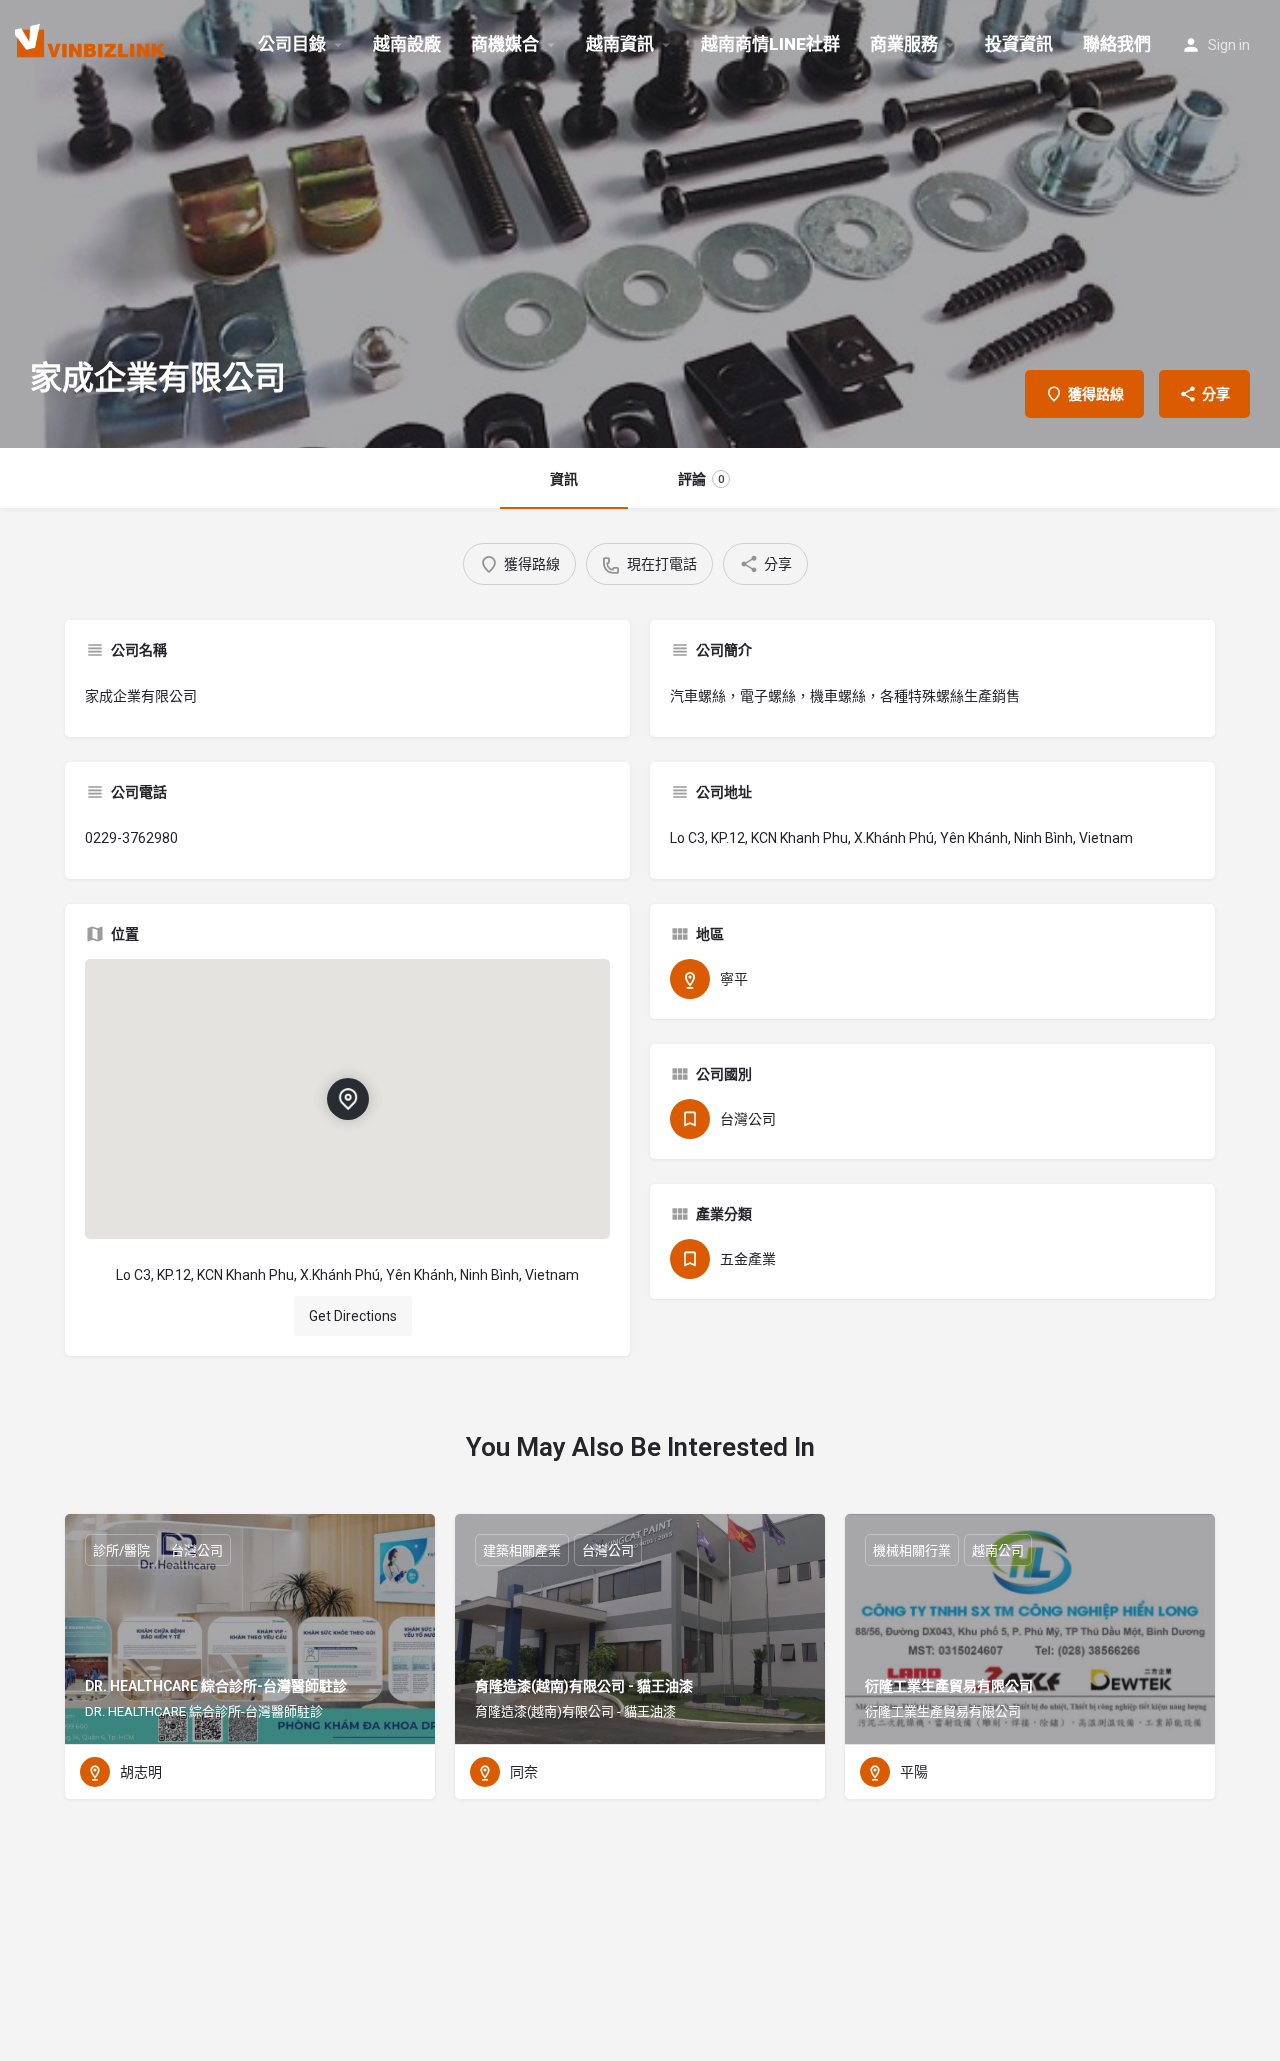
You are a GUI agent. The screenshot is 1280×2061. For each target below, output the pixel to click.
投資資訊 (1019, 44)
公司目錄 (292, 44)
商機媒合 (505, 44)
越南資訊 (620, 44)
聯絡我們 (1117, 44)
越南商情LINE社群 (770, 44)
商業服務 (904, 44)
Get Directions (353, 1316)
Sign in (1229, 45)
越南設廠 (407, 44)
